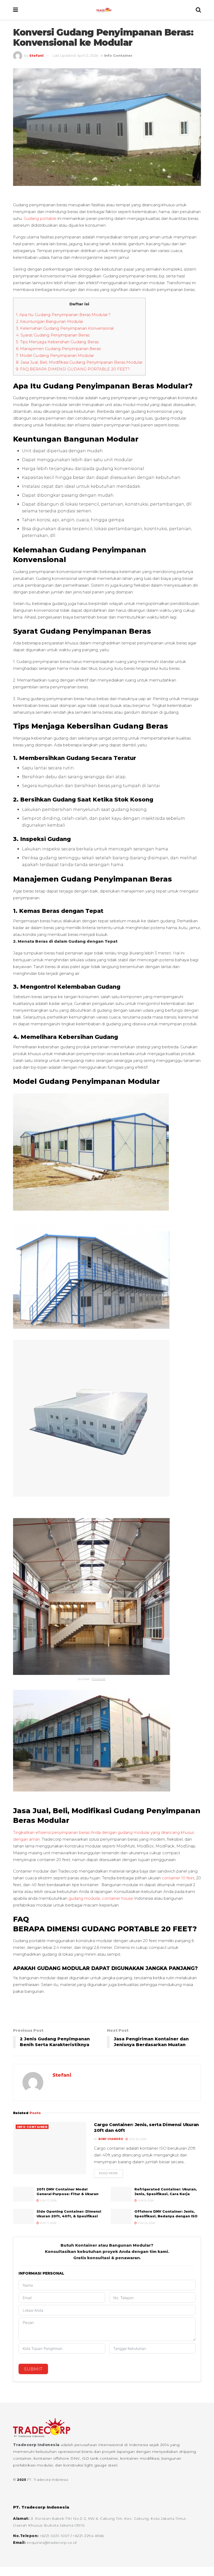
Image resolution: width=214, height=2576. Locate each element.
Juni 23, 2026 (146, 2223)
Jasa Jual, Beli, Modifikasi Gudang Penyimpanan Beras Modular (79, 362)
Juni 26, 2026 (137, 2139)
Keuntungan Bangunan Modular (50, 321)
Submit (33, 2369)
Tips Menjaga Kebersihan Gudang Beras (57, 342)
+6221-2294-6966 (88, 2536)
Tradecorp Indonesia (36, 2445)
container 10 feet (178, 1878)
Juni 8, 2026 (145, 2200)
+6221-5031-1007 (55, 2536)
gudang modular (84, 1898)
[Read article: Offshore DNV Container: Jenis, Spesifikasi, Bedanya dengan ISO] (121, 2216)
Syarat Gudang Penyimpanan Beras (53, 335)
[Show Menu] (16, 10)
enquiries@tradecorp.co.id (52, 2543)
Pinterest (99, 1679)
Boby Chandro (111, 2139)
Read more (111, 2173)
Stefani (36, 55)
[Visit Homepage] (107, 10)
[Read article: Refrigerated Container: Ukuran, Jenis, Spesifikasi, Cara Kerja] (121, 2194)
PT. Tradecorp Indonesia (48, 2480)
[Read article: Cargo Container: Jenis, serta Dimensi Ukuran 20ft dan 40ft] (50, 2148)
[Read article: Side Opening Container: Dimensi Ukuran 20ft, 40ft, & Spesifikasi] (23, 2216)
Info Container (118, 55)
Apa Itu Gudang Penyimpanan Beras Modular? (63, 315)
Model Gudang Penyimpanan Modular (55, 355)
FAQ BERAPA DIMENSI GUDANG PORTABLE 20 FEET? (73, 369)
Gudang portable (40, 218)
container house (118, 1898)
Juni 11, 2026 (48, 2223)
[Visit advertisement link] (107, 2011)
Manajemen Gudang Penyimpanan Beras (58, 349)
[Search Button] (198, 10)
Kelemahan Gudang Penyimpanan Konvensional (65, 328)
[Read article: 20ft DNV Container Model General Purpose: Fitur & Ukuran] (23, 2194)
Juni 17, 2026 (48, 2200)
